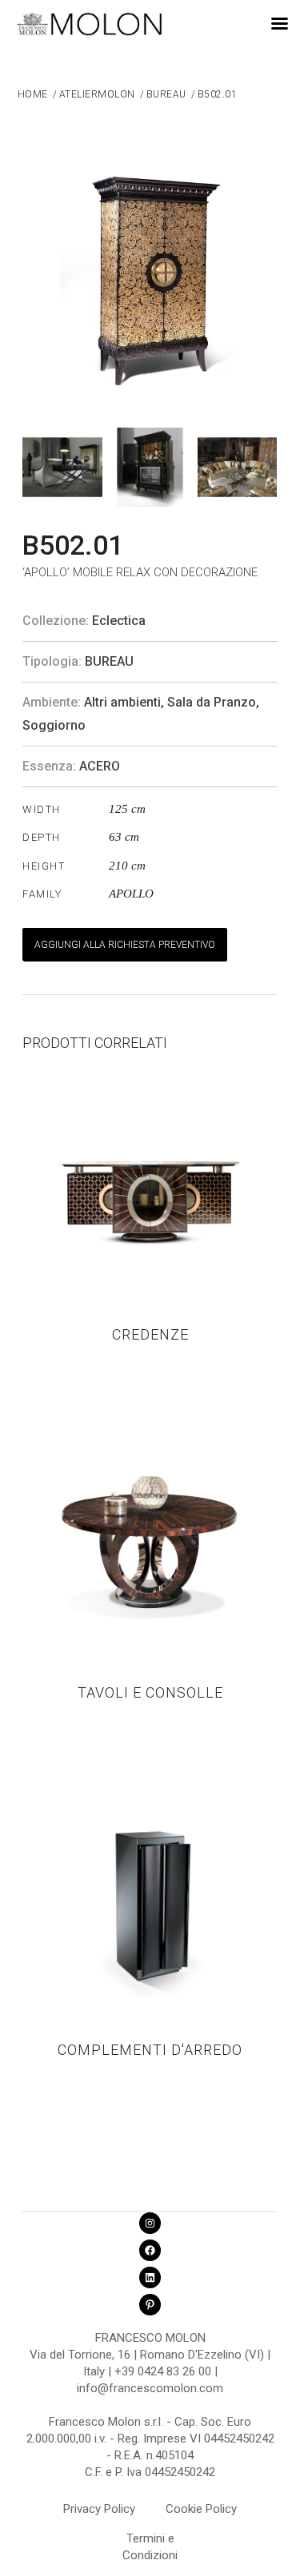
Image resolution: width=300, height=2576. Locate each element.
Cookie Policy (201, 2509)
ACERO (100, 766)
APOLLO (131, 894)
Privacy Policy (99, 2509)
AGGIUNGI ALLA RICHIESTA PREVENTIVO (125, 945)
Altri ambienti (122, 702)
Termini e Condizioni (150, 2541)
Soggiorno (54, 725)
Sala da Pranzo (212, 702)
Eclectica (119, 621)
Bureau (109, 661)
